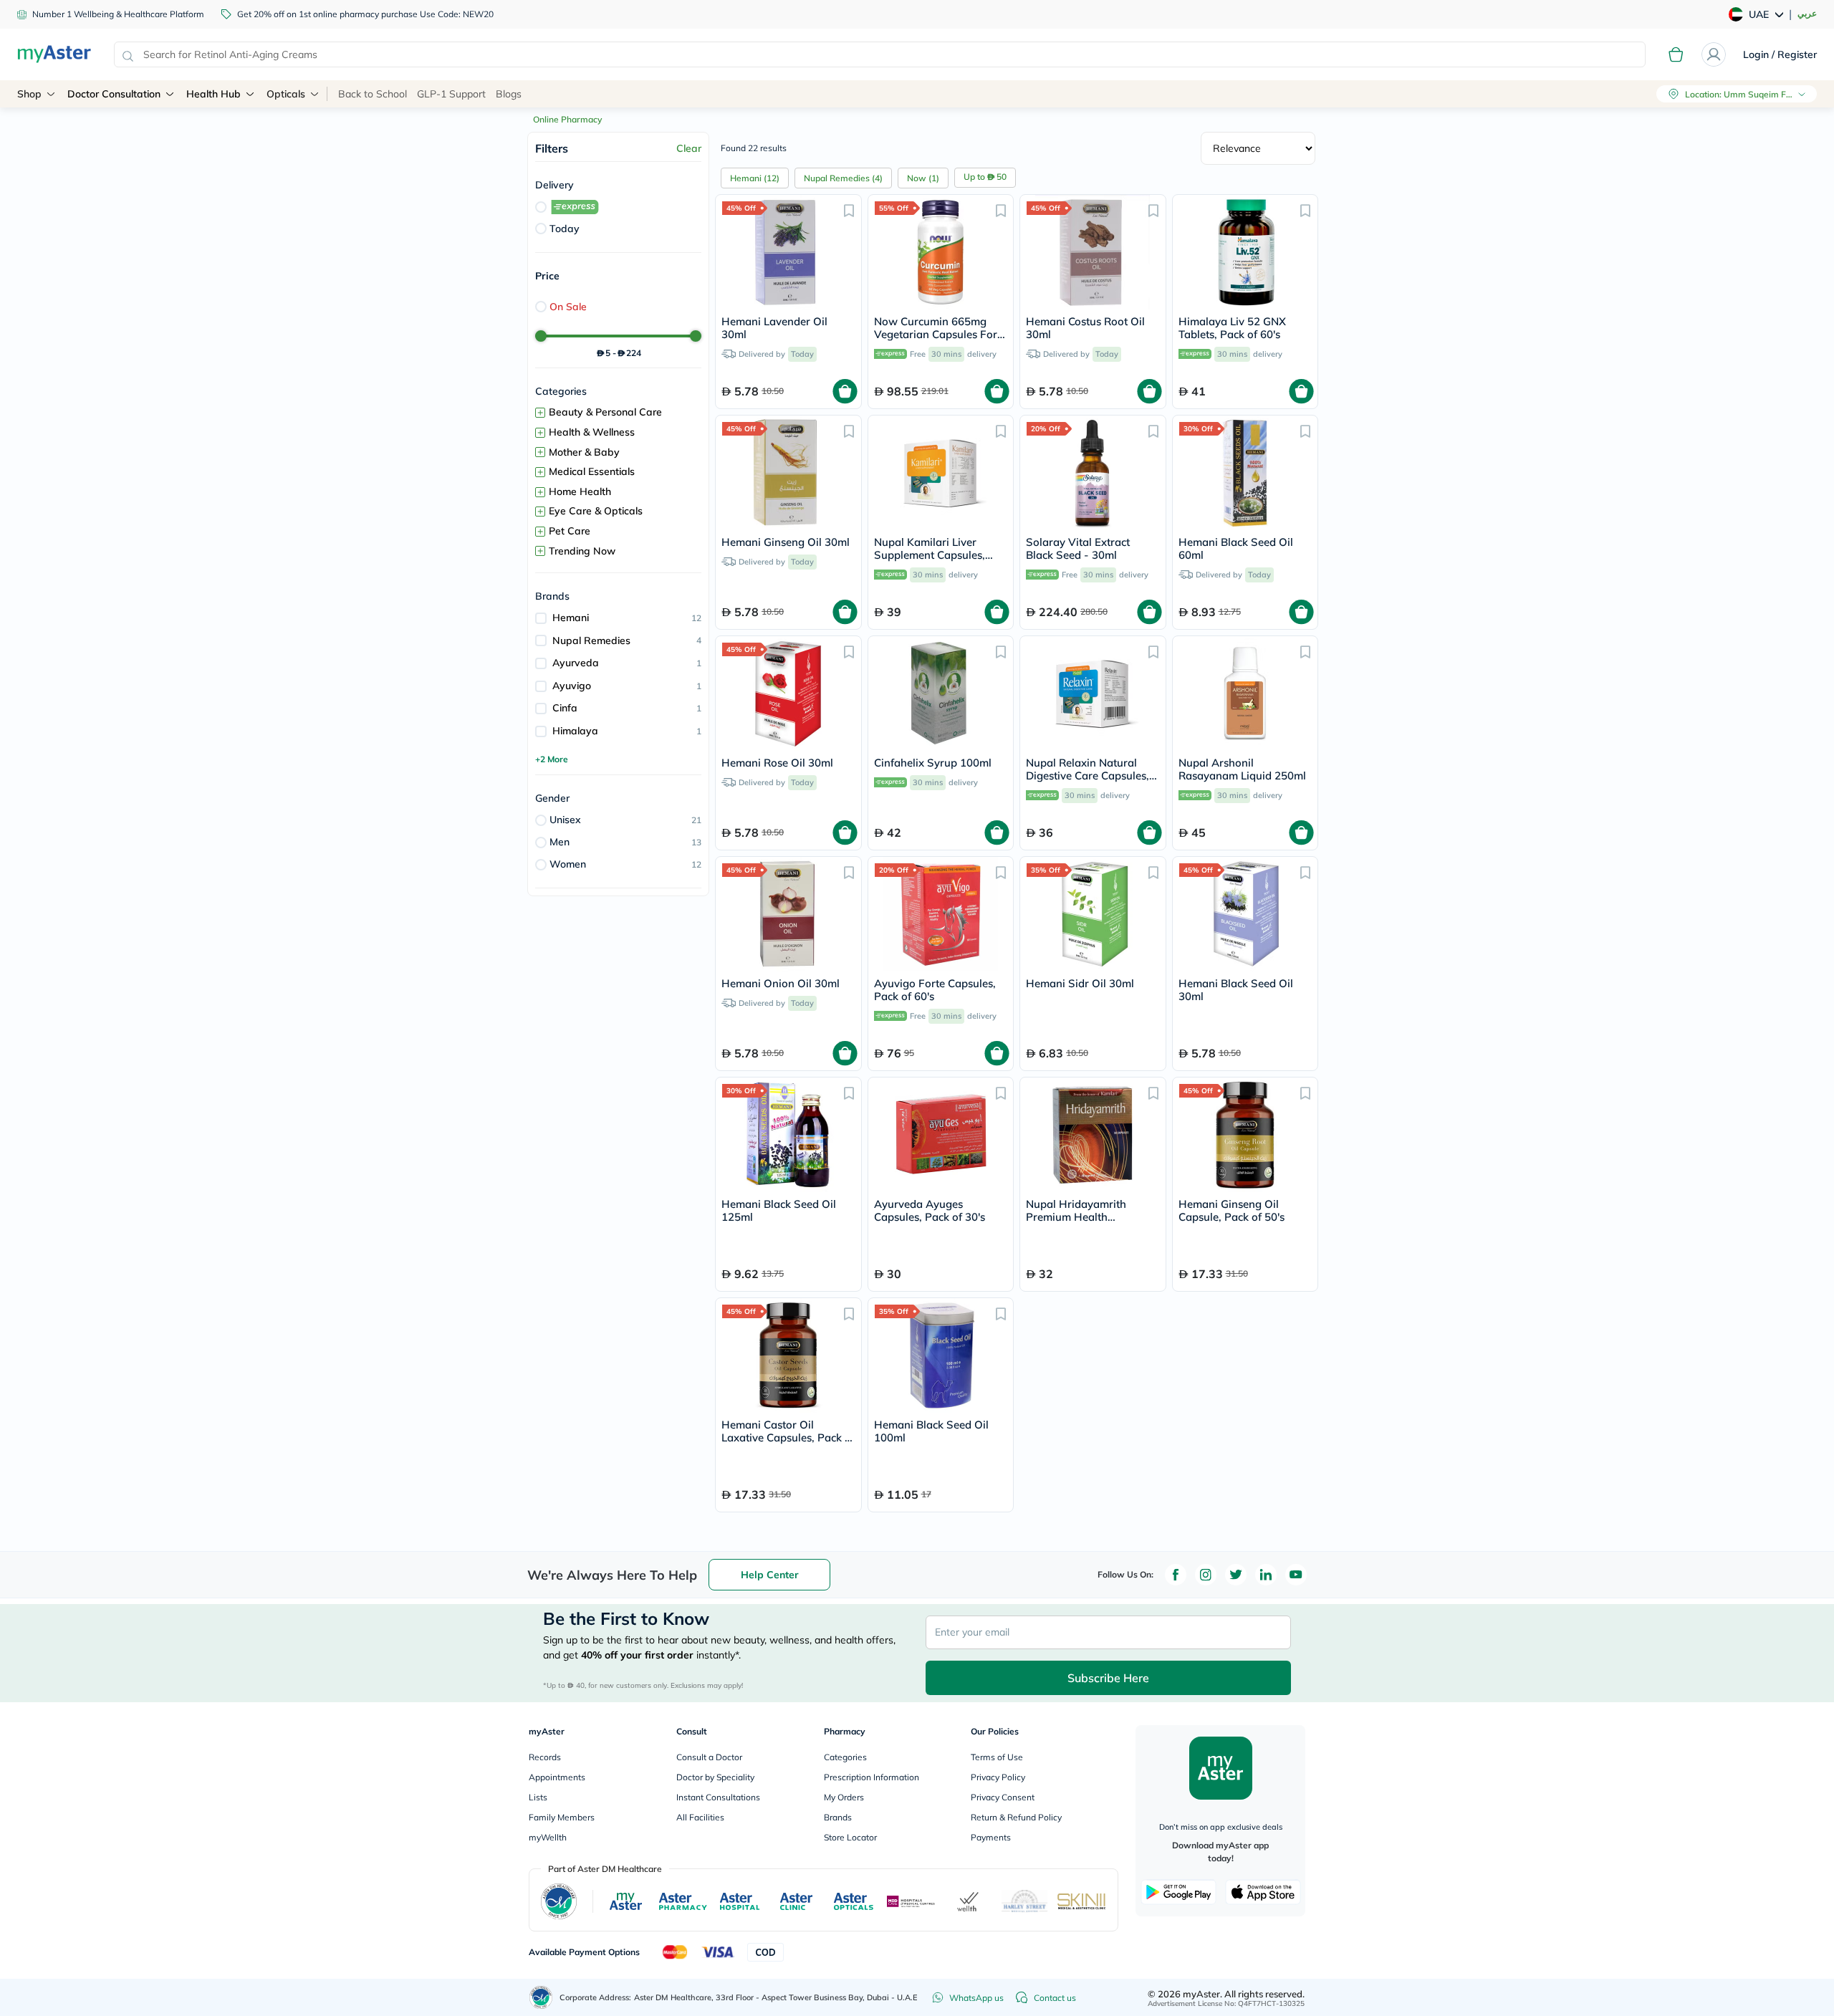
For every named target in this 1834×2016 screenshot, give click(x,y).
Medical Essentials (592, 471)
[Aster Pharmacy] (683, 1901)
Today (565, 229)
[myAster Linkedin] (1266, 1575)
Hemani (571, 618)
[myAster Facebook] (1176, 1575)
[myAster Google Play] (1178, 1892)
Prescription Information (872, 1777)
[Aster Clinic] (797, 1901)
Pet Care (570, 531)
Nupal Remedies (591, 640)
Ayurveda (576, 663)
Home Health (580, 491)
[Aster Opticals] (854, 1901)
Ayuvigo (572, 686)
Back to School (373, 94)
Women (568, 864)
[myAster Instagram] (1206, 1575)
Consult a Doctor (709, 1757)
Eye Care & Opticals (596, 511)
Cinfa (565, 708)
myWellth (548, 1837)
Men (560, 842)
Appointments (557, 1777)
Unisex (565, 820)
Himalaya (575, 731)
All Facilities (700, 1817)
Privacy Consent (1003, 1797)
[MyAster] (626, 1901)
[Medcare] (911, 1902)
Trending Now (582, 551)
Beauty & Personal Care (605, 412)
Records (545, 1757)
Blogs (509, 94)
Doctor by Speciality (715, 1777)
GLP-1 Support (451, 94)
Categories (845, 1757)
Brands (838, 1817)
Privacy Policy (998, 1777)
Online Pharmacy (567, 119)
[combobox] (880, 54)
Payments (991, 1837)
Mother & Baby (584, 452)
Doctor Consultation (114, 94)
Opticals (286, 94)
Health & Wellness (592, 432)
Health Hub (213, 94)
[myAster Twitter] (1236, 1575)
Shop (29, 94)
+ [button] (540, 413)
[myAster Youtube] (1296, 1575)
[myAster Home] (541, 1997)
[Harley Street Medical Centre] (1025, 1901)
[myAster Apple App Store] (1263, 1892)
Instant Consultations (718, 1797)
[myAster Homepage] (54, 54)
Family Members (562, 1817)
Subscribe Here (1108, 1678)
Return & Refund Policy (1016, 1817)
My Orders (844, 1797)
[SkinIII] (1082, 1901)
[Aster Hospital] (740, 1901)
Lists (538, 1797)
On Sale (568, 307)
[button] (849, 210)
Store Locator (850, 1837)
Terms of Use (997, 1757)
